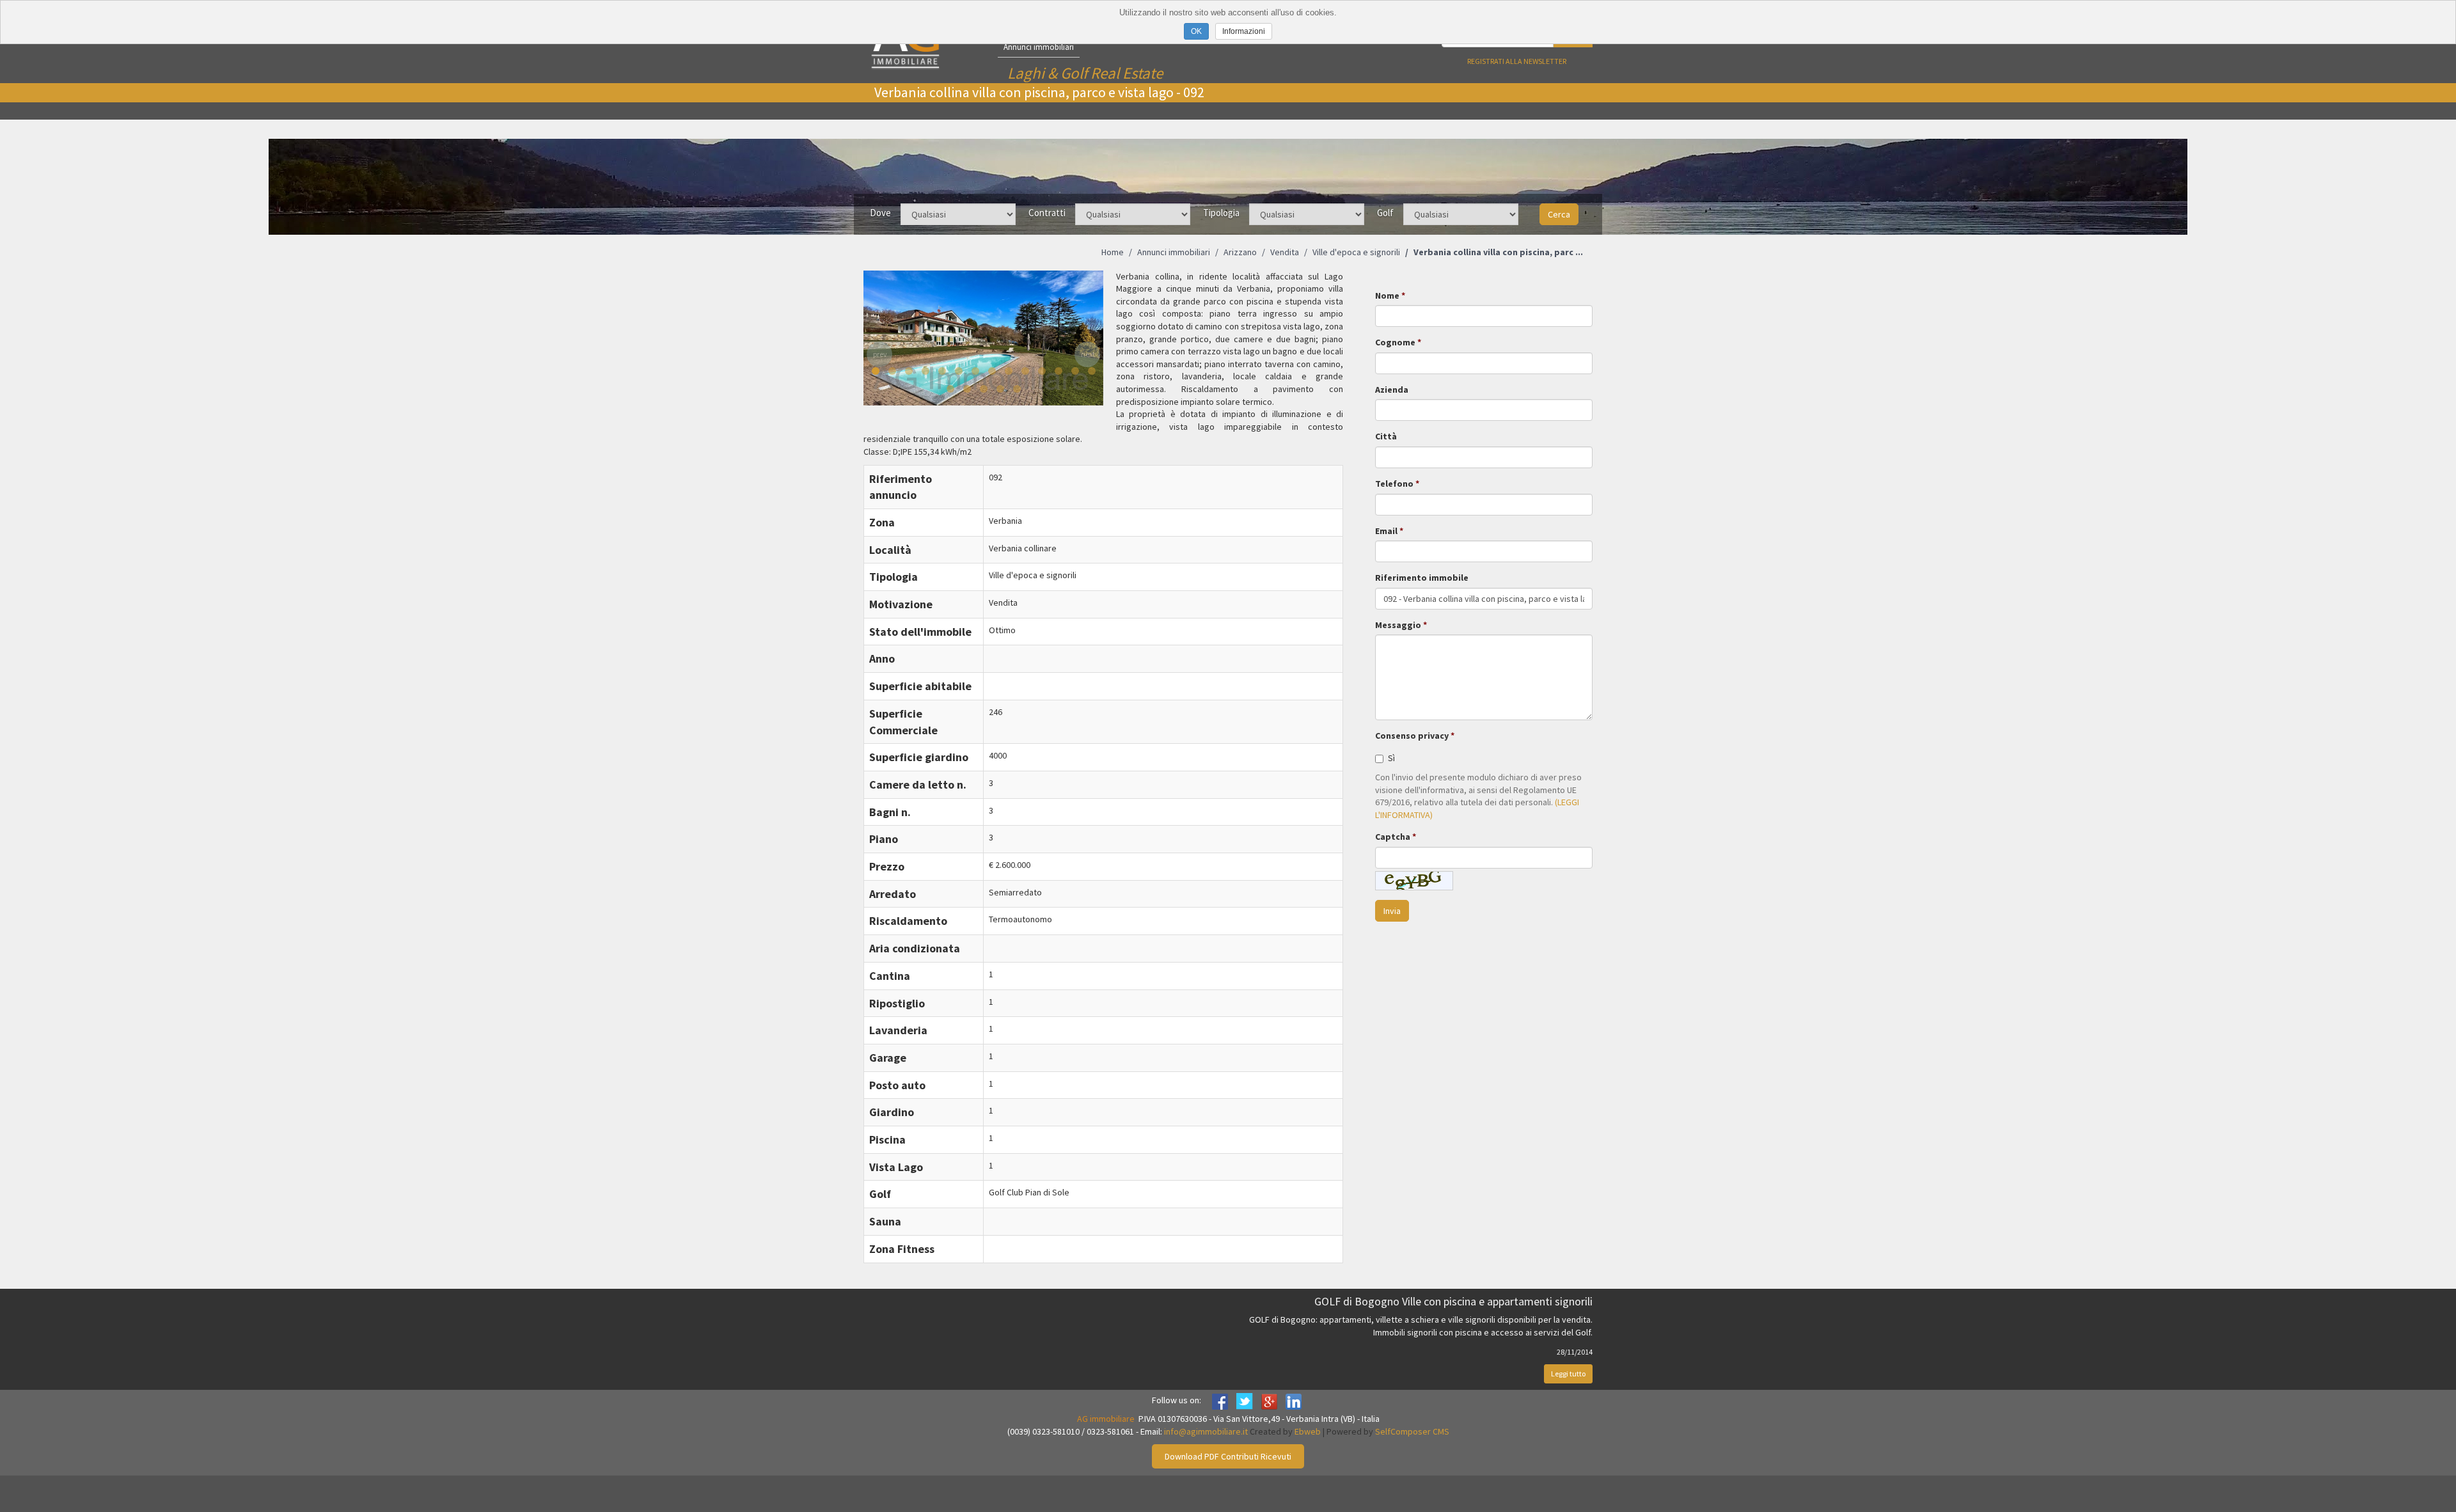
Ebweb (1308, 1431)
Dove (880, 213)
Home (1113, 252)
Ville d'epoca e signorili (1356, 252)
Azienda (1392, 390)
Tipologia (1221, 213)
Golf (1385, 213)
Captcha (1393, 837)
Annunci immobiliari (1039, 47)
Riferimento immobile (1422, 578)
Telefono (1394, 484)
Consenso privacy (1412, 736)
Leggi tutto (1568, 1374)
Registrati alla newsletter (1517, 61)
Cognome (1395, 342)
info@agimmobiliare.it (1206, 1431)
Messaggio (1398, 625)
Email (1386, 531)
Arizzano (1240, 252)
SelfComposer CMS (1412, 1431)
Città (1386, 436)
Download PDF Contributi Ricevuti (1228, 1456)
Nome (1387, 295)
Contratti (1047, 213)
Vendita (1285, 252)
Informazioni (1244, 31)
